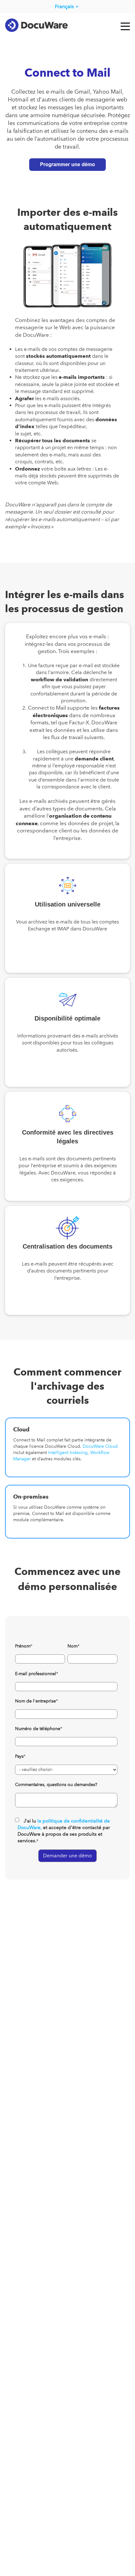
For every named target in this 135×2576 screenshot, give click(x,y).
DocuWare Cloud (100, 1446)
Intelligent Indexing (68, 1453)
